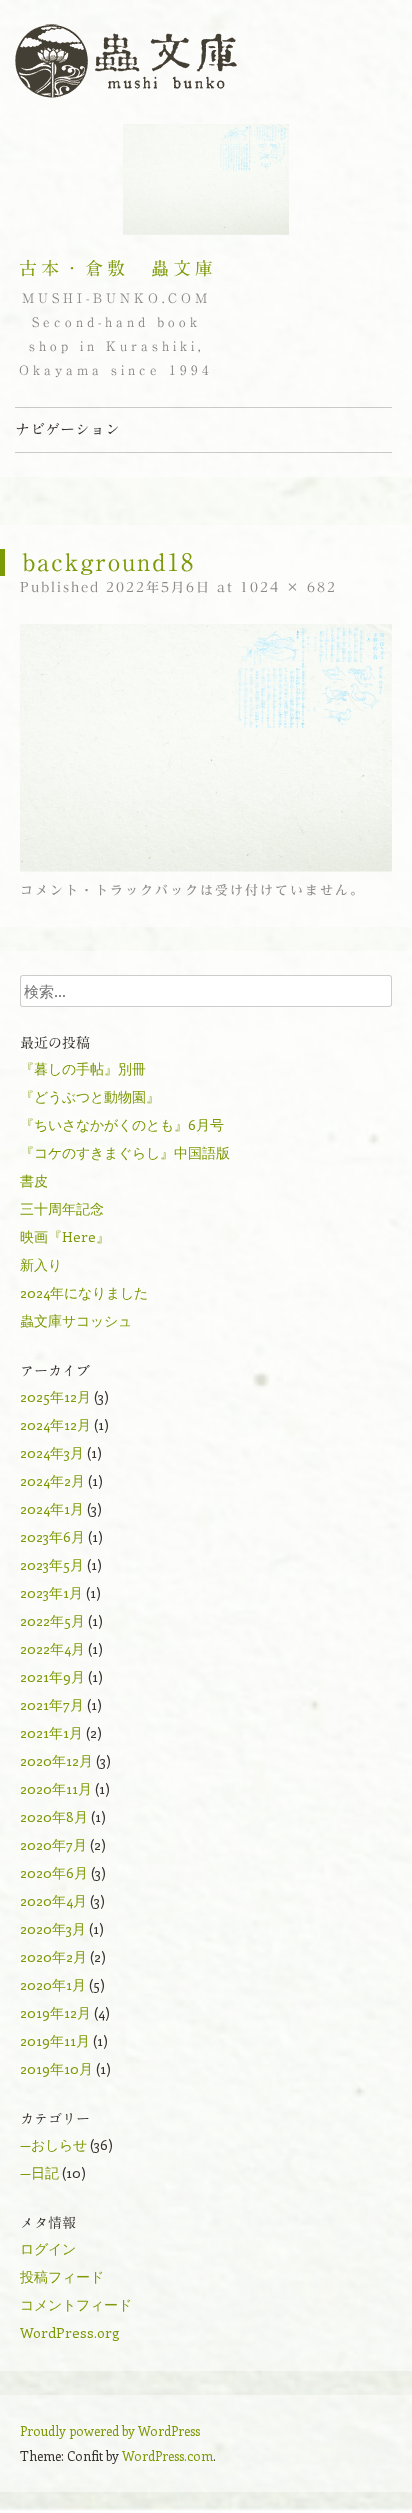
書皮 (34, 1180)
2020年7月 (53, 1844)
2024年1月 (52, 1508)
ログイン (48, 2248)
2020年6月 (54, 1872)
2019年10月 (56, 2068)
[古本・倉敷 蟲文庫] (126, 62)
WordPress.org (70, 2332)
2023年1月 (51, 1592)
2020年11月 (56, 1788)
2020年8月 (54, 1816)
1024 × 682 (288, 587)
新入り (41, 1264)
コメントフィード (76, 2304)
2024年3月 (52, 1452)
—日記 (39, 2172)
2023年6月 (52, 1536)
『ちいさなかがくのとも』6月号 (122, 1124)
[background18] (206, 866)
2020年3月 (53, 1928)
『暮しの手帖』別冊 (83, 1068)
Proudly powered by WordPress (110, 2430)
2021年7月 (52, 1704)
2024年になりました (84, 1292)
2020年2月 (53, 1956)
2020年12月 (56, 1760)
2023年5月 (52, 1564)
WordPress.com (167, 2455)
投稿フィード (62, 2276)
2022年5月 (52, 1620)
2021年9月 (52, 1676)
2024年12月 (55, 1424)
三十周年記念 (62, 1208)
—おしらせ (53, 2144)
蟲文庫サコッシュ (76, 1320)
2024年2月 (52, 1480)
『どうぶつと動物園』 (90, 1096)
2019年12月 (55, 2012)
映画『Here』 (65, 1236)
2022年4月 (52, 1648)
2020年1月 (53, 1984)
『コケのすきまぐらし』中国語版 (125, 1152)
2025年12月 (55, 1396)
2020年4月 (53, 1900)
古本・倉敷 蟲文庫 (118, 268)
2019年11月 (55, 2040)
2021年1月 (51, 1732)
